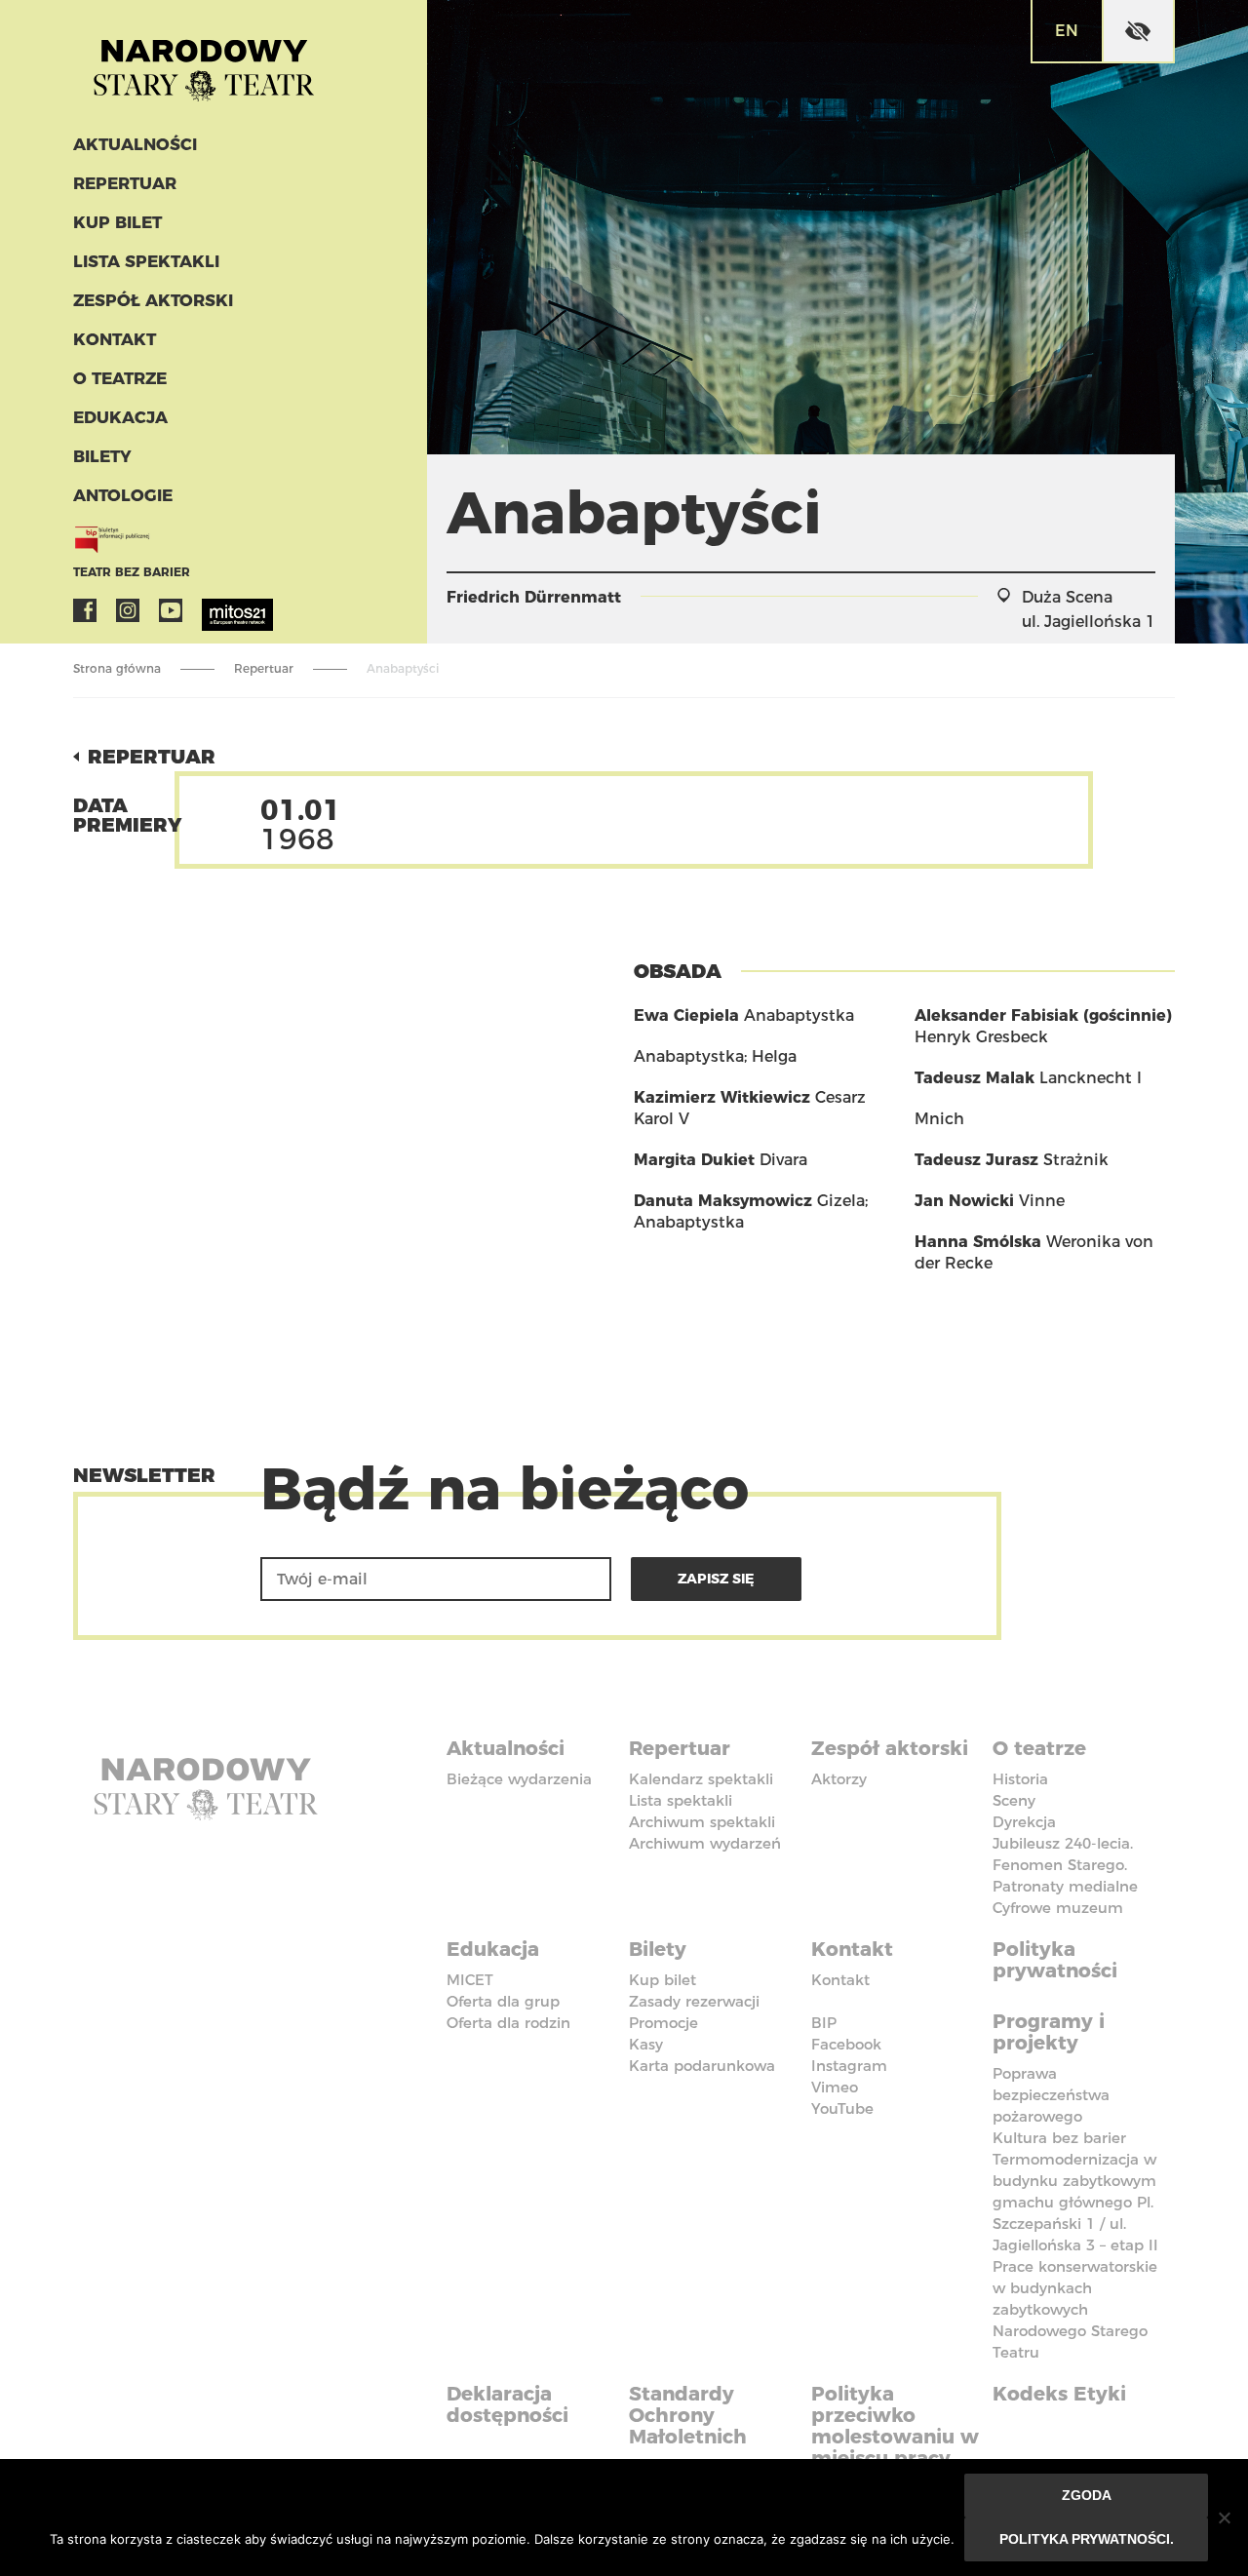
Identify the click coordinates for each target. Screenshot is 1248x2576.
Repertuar (125, 183)
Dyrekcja (1024, 1822)
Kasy (646, 2044)
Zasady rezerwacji (694, 2001)
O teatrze (120, 378)
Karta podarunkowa (702, 2066)
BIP (824, 2023)
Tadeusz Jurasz (976, 1160)
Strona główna (117, 668)
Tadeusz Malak (975, 1078)
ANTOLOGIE (123, 495)
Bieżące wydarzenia (519, 1779)
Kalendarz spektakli (701, 1779)
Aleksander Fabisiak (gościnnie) (1043, 1015)
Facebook (85, 610)
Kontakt (115, 339)
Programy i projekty (1049, 2032)
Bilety (102, 456)
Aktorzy (839, 1779)
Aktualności (135, 144)
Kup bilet (117, 222)
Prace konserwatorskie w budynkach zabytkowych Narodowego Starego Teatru (1075, 2309)
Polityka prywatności (1055, 1960)
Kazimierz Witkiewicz (722, 1097)
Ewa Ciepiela (686, 1015)
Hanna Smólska (978, 1242)
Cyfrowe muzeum (1058, 1908)
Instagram (128, 610)
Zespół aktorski (153, 300)
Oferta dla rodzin (508, 2023)
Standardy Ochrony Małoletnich (688, 2415)
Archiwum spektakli (702, 1822)
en (1067, 31)
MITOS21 (214, 610)
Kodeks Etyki (1059, 2394)
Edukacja (120, 417)
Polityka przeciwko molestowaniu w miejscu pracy (895, 2426)
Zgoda (1087, 2495)
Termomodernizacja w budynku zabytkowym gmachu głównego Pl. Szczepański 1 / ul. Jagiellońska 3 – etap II (1075, 2202)
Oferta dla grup (503, 2001)
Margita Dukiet (694, 1160)
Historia (1020, 1779)
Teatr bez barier (132, 572)
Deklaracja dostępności (507, 2404)
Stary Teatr (204, 62)
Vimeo (835, 2087)
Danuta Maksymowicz (723, 1201)
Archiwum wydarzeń (705, 1843)
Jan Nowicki (964, 1201)
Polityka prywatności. (1087, 2539)
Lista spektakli (146, 261)
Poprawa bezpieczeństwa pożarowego (1051, 2095)
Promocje (663, 2023)
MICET (470, 1980)
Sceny (1014, 1800)
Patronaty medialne (1065, 1886)
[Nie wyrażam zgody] (1224, 2517)
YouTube (171, 610)
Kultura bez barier (1059, 2138)
